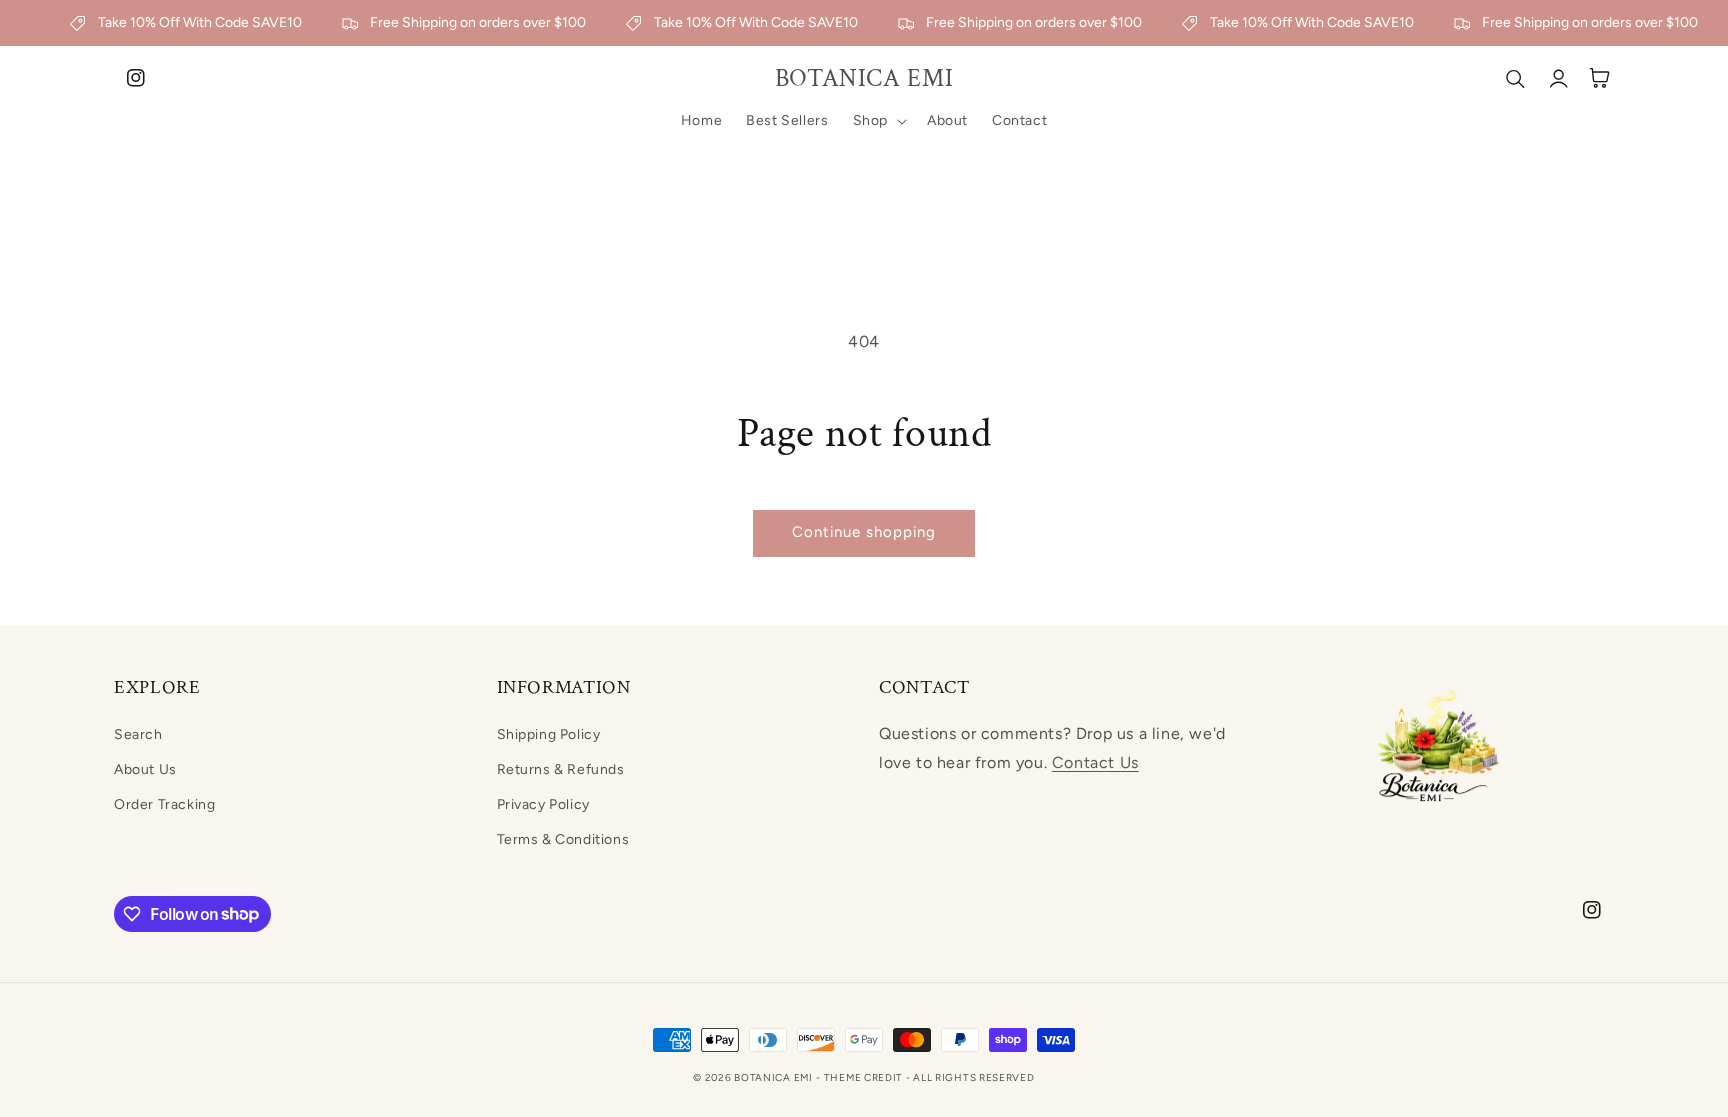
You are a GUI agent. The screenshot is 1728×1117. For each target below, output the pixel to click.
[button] (878, 121)
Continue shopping (864, 532)
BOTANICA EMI (773, 1077)
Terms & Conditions (563, 839)
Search (138, 734)
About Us (145, 769)
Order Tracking (164, 804)
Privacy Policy (543, 804)
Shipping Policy (549, 734)
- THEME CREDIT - (864, 1077)
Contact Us (1095, 762)
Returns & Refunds (561, 769)
